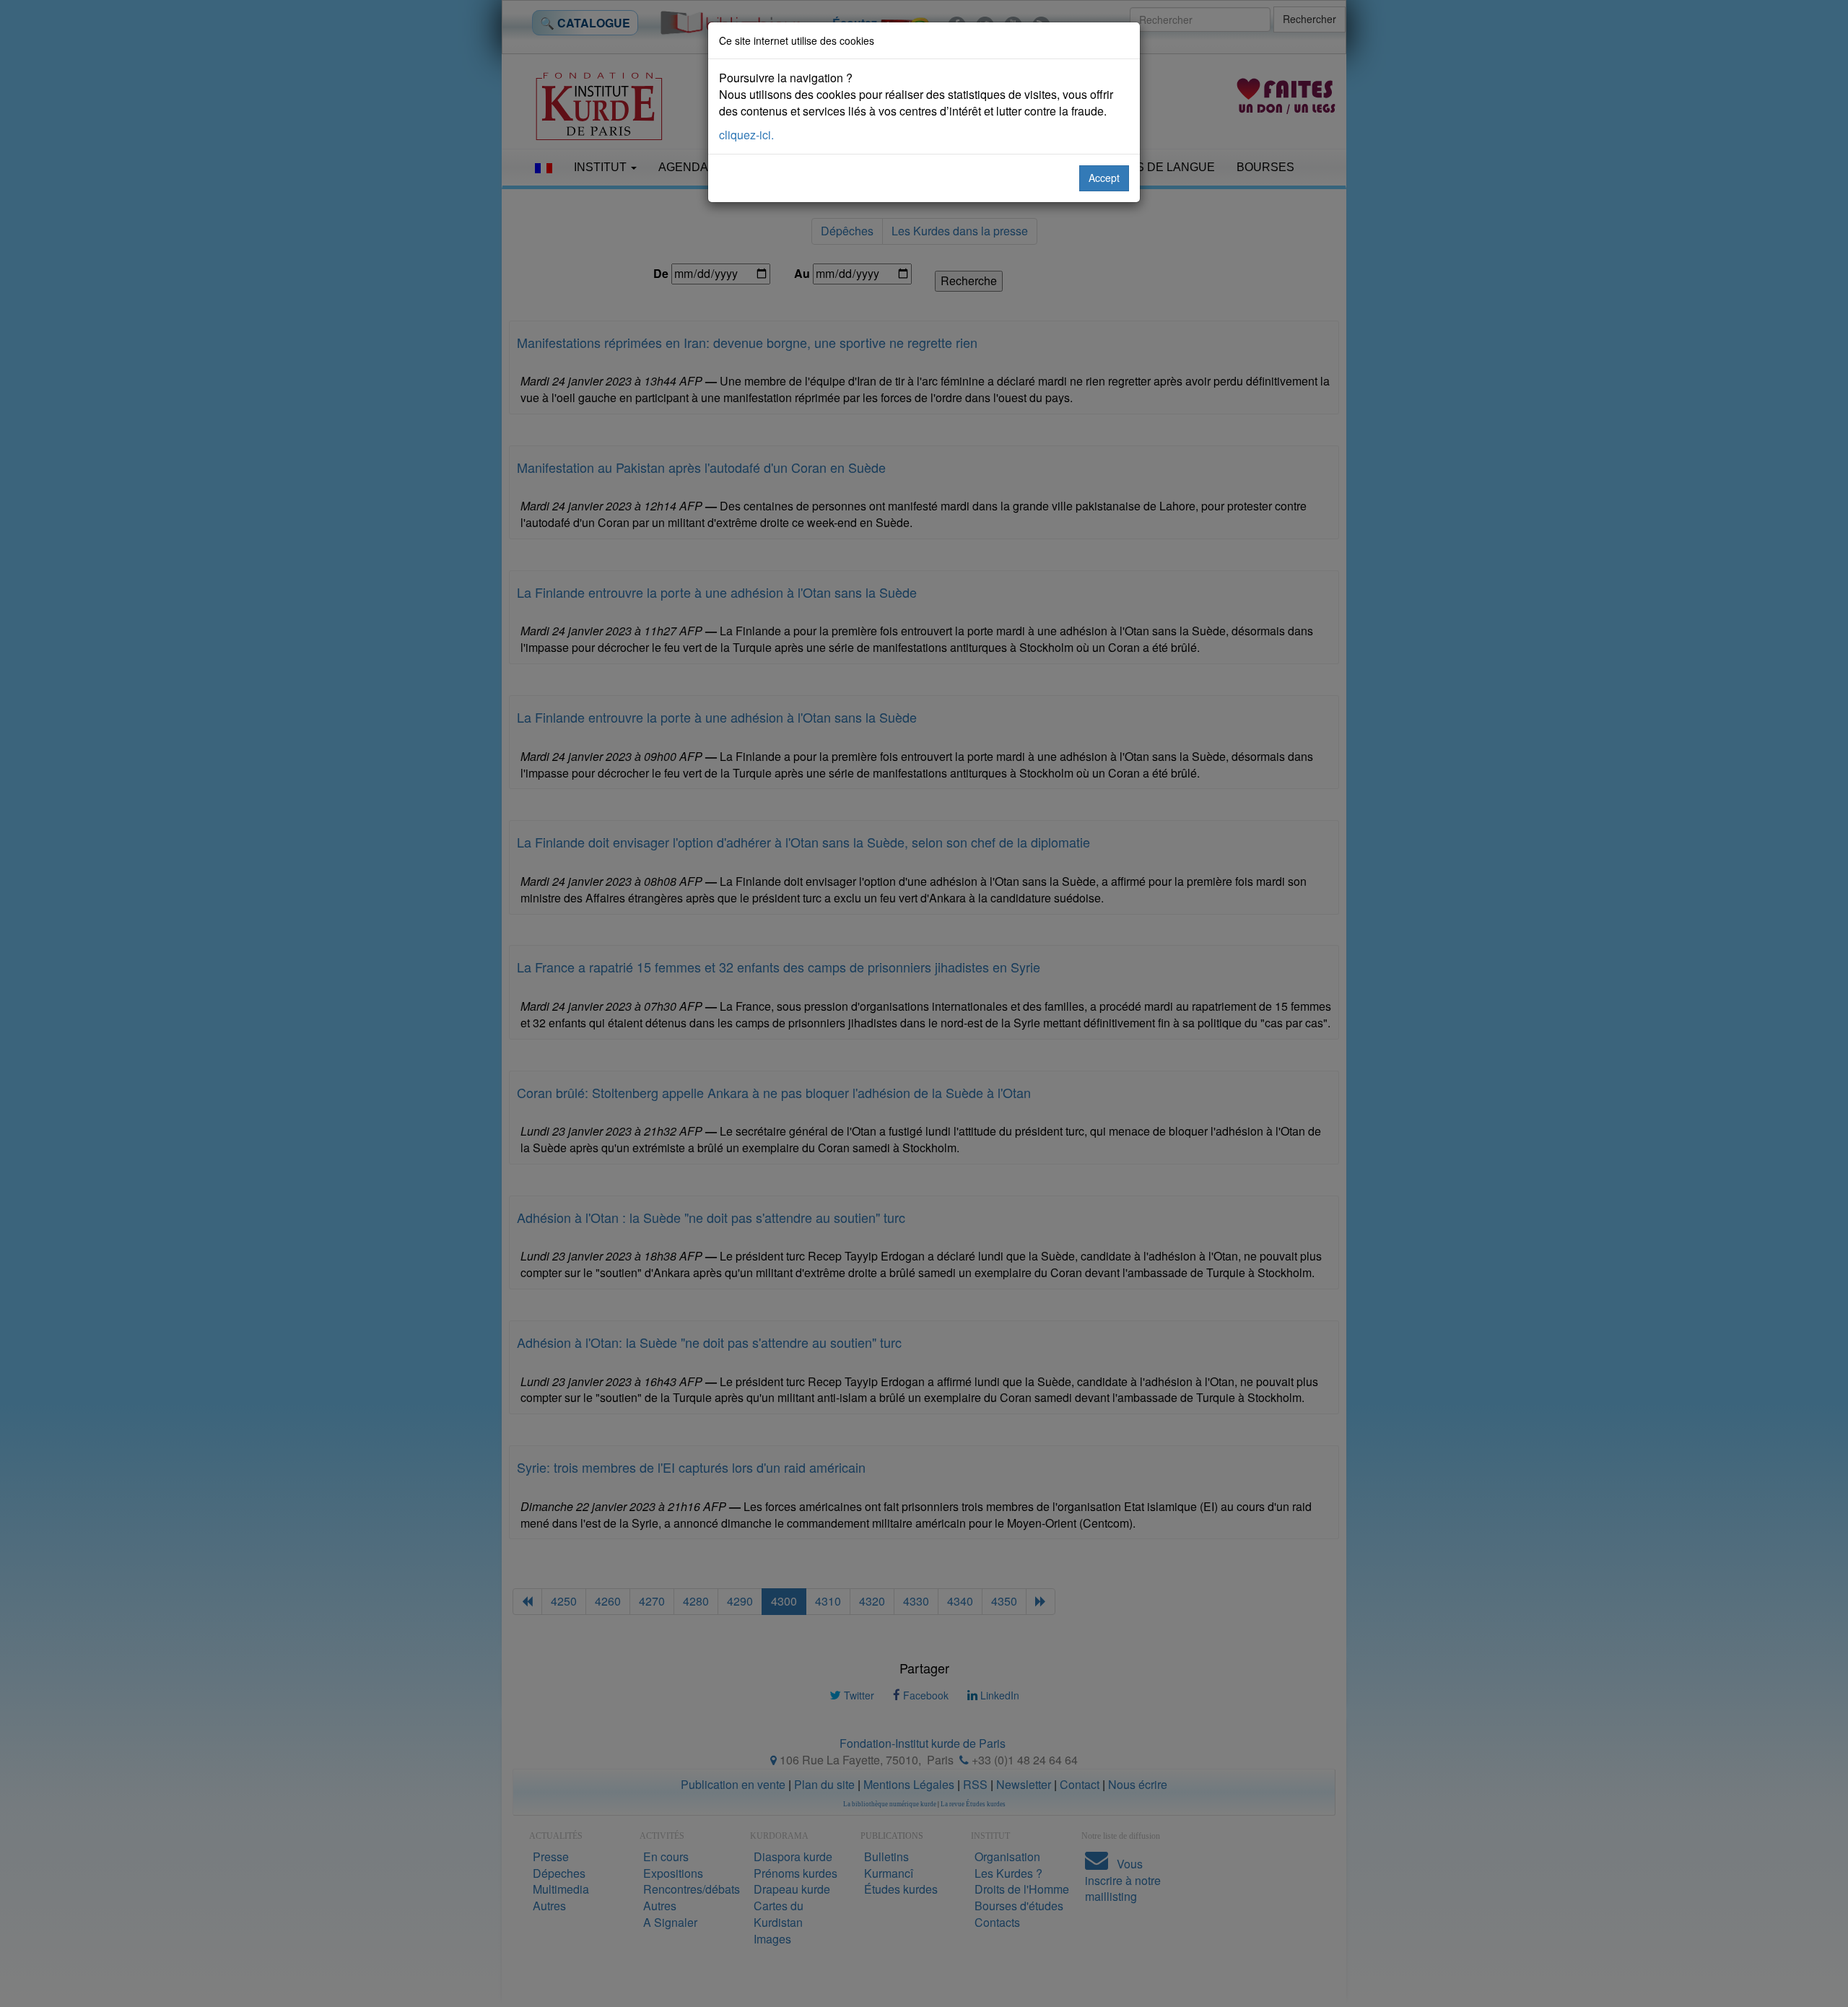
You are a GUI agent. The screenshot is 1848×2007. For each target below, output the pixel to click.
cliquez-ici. (746, 135)
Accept (1104, 178)
